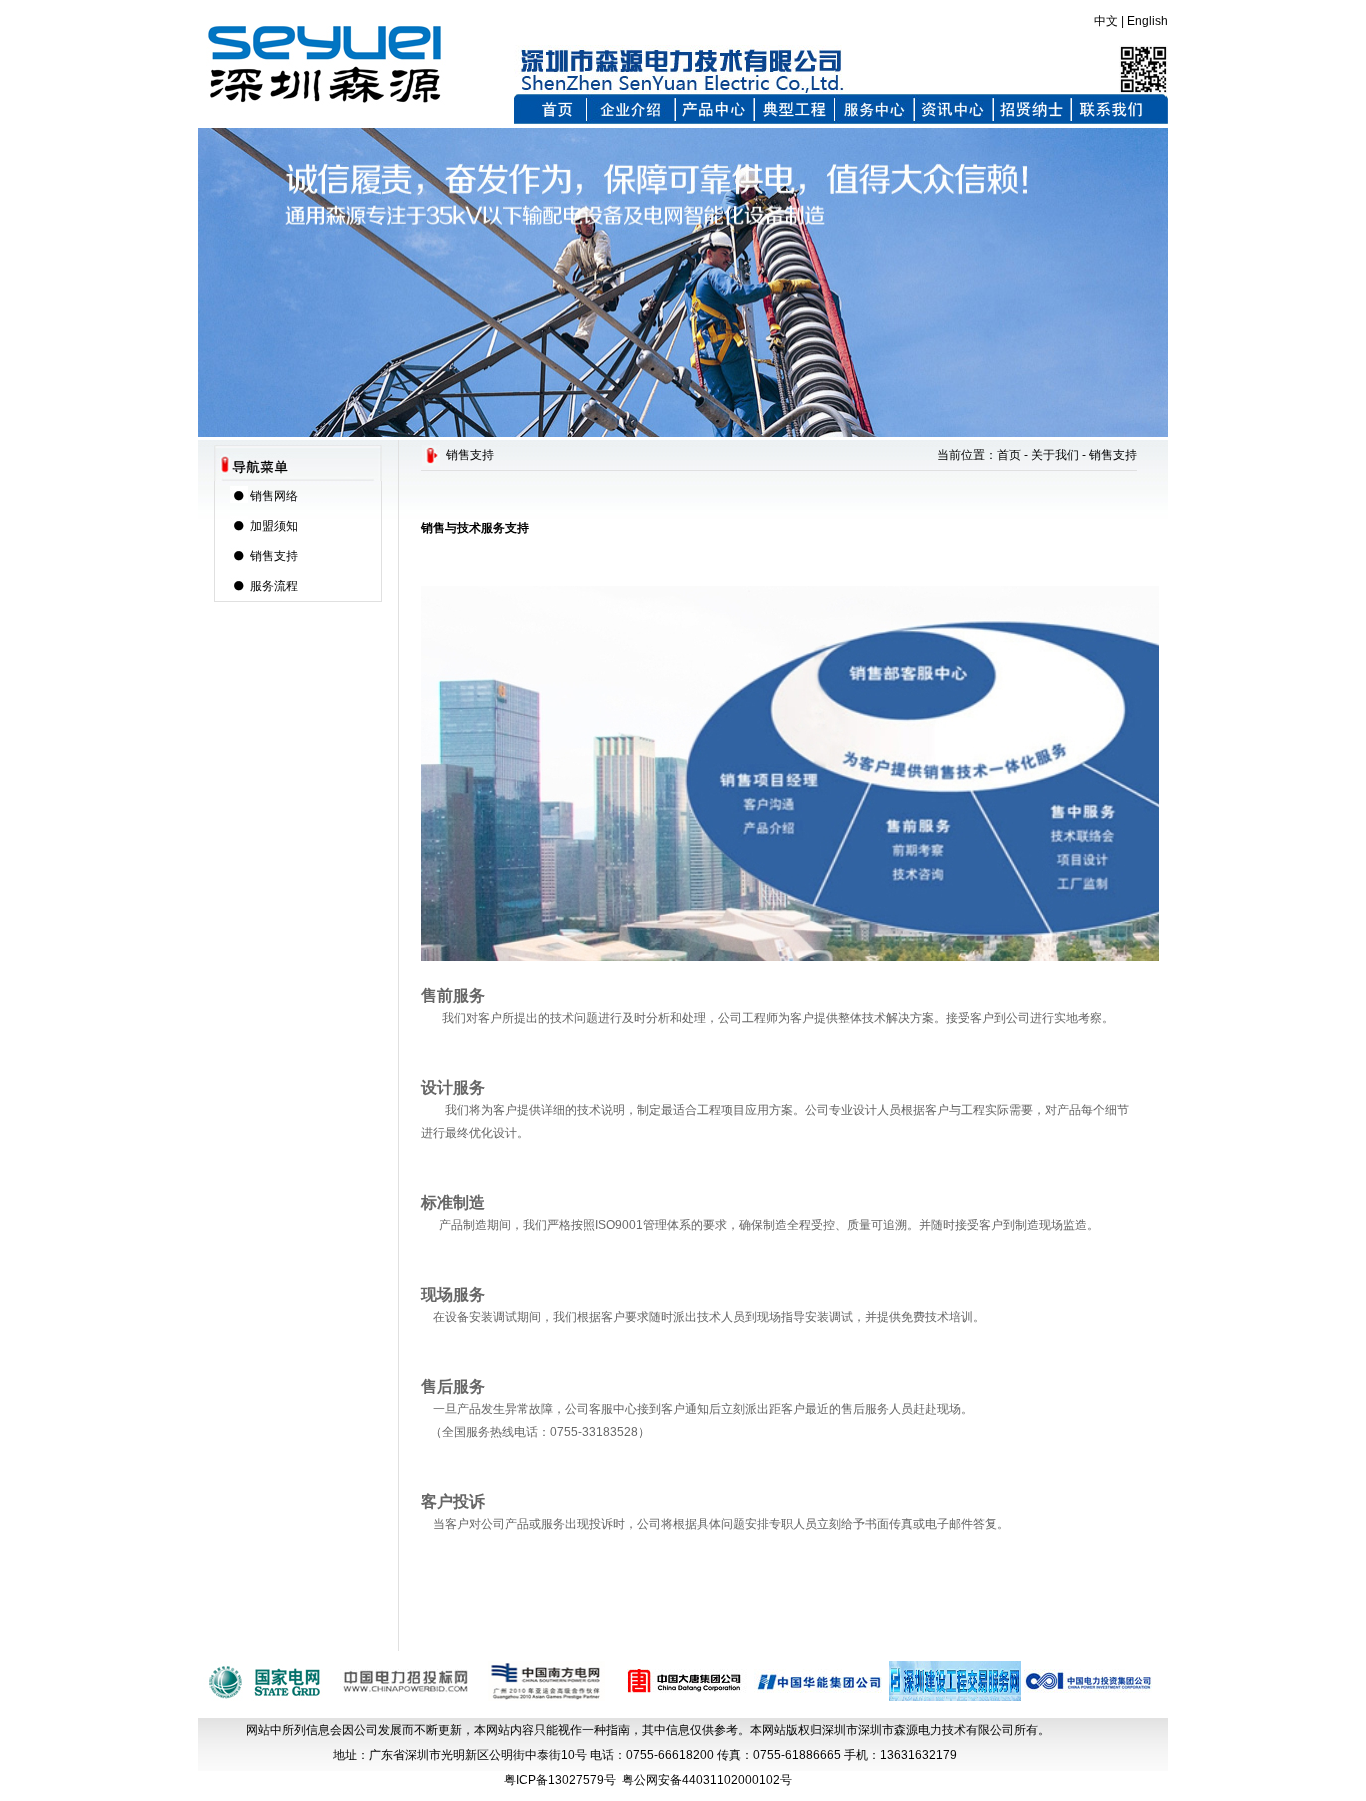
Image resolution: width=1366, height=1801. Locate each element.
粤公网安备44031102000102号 (707, 1780)
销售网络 (274, 496)
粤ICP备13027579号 (560, 1780)
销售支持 (274, 556)
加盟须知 (274, 526)
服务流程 (274, 586)
